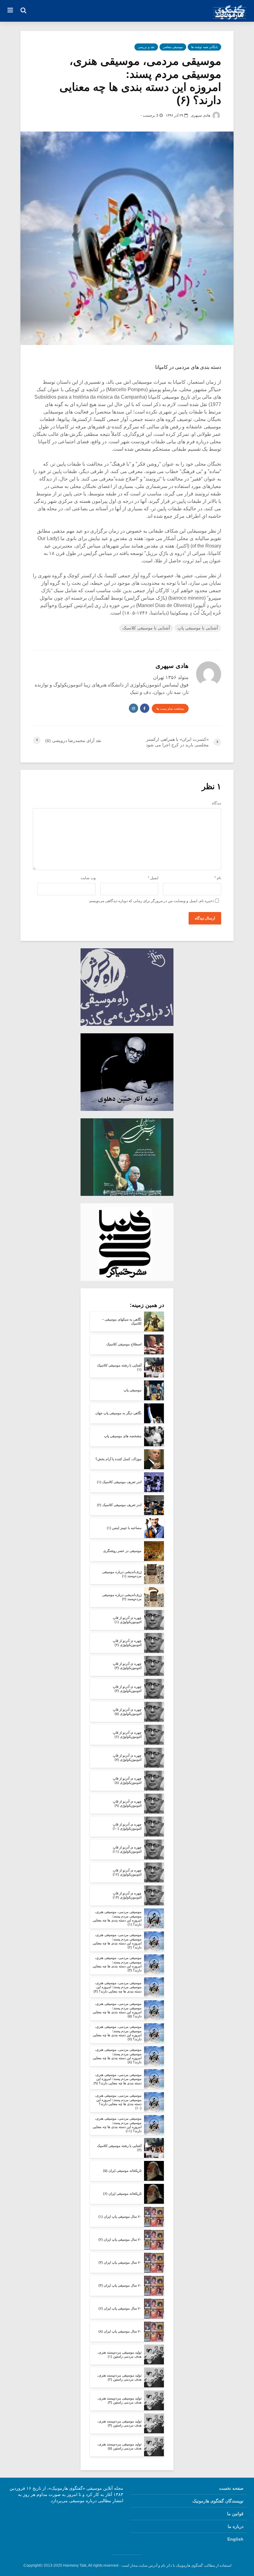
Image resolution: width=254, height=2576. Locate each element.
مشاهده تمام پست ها (170, 709)
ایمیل (153, 878)
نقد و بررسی (146, 47)
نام (218, 878)
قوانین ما (235, 2514)
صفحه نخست (231, 2488)
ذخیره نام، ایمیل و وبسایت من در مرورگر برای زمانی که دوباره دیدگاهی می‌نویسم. (151, 901)
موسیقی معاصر (173, 47)
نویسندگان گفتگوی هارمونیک (218, 2501)
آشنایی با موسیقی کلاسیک (146, 628)
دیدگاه (217, 803)
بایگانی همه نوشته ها (204, 47)
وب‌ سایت (88, 878)
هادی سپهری (201, 115)
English (235, 2539)
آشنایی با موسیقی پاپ (198, 628)
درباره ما (236, 2526)
